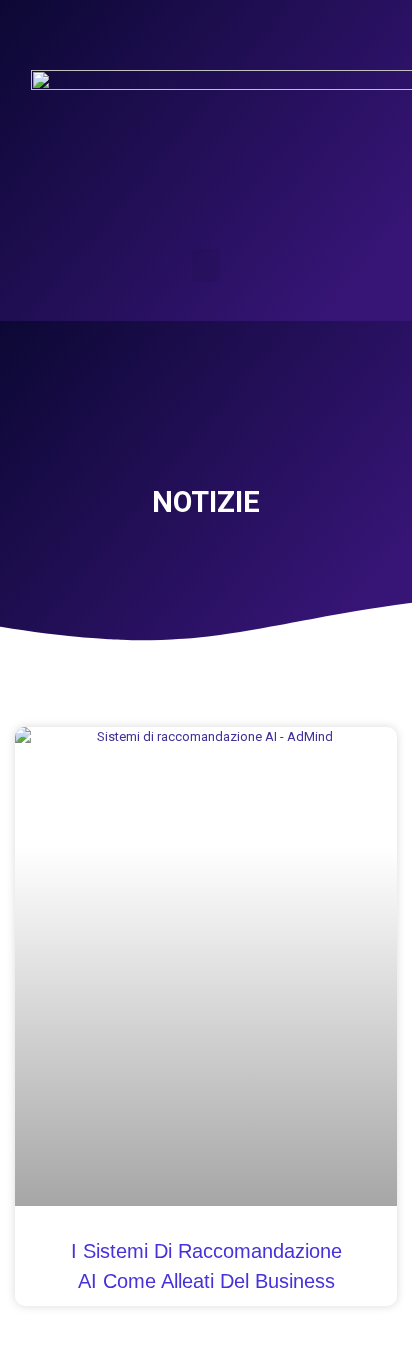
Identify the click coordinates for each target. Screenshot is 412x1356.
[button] (206, 265)
